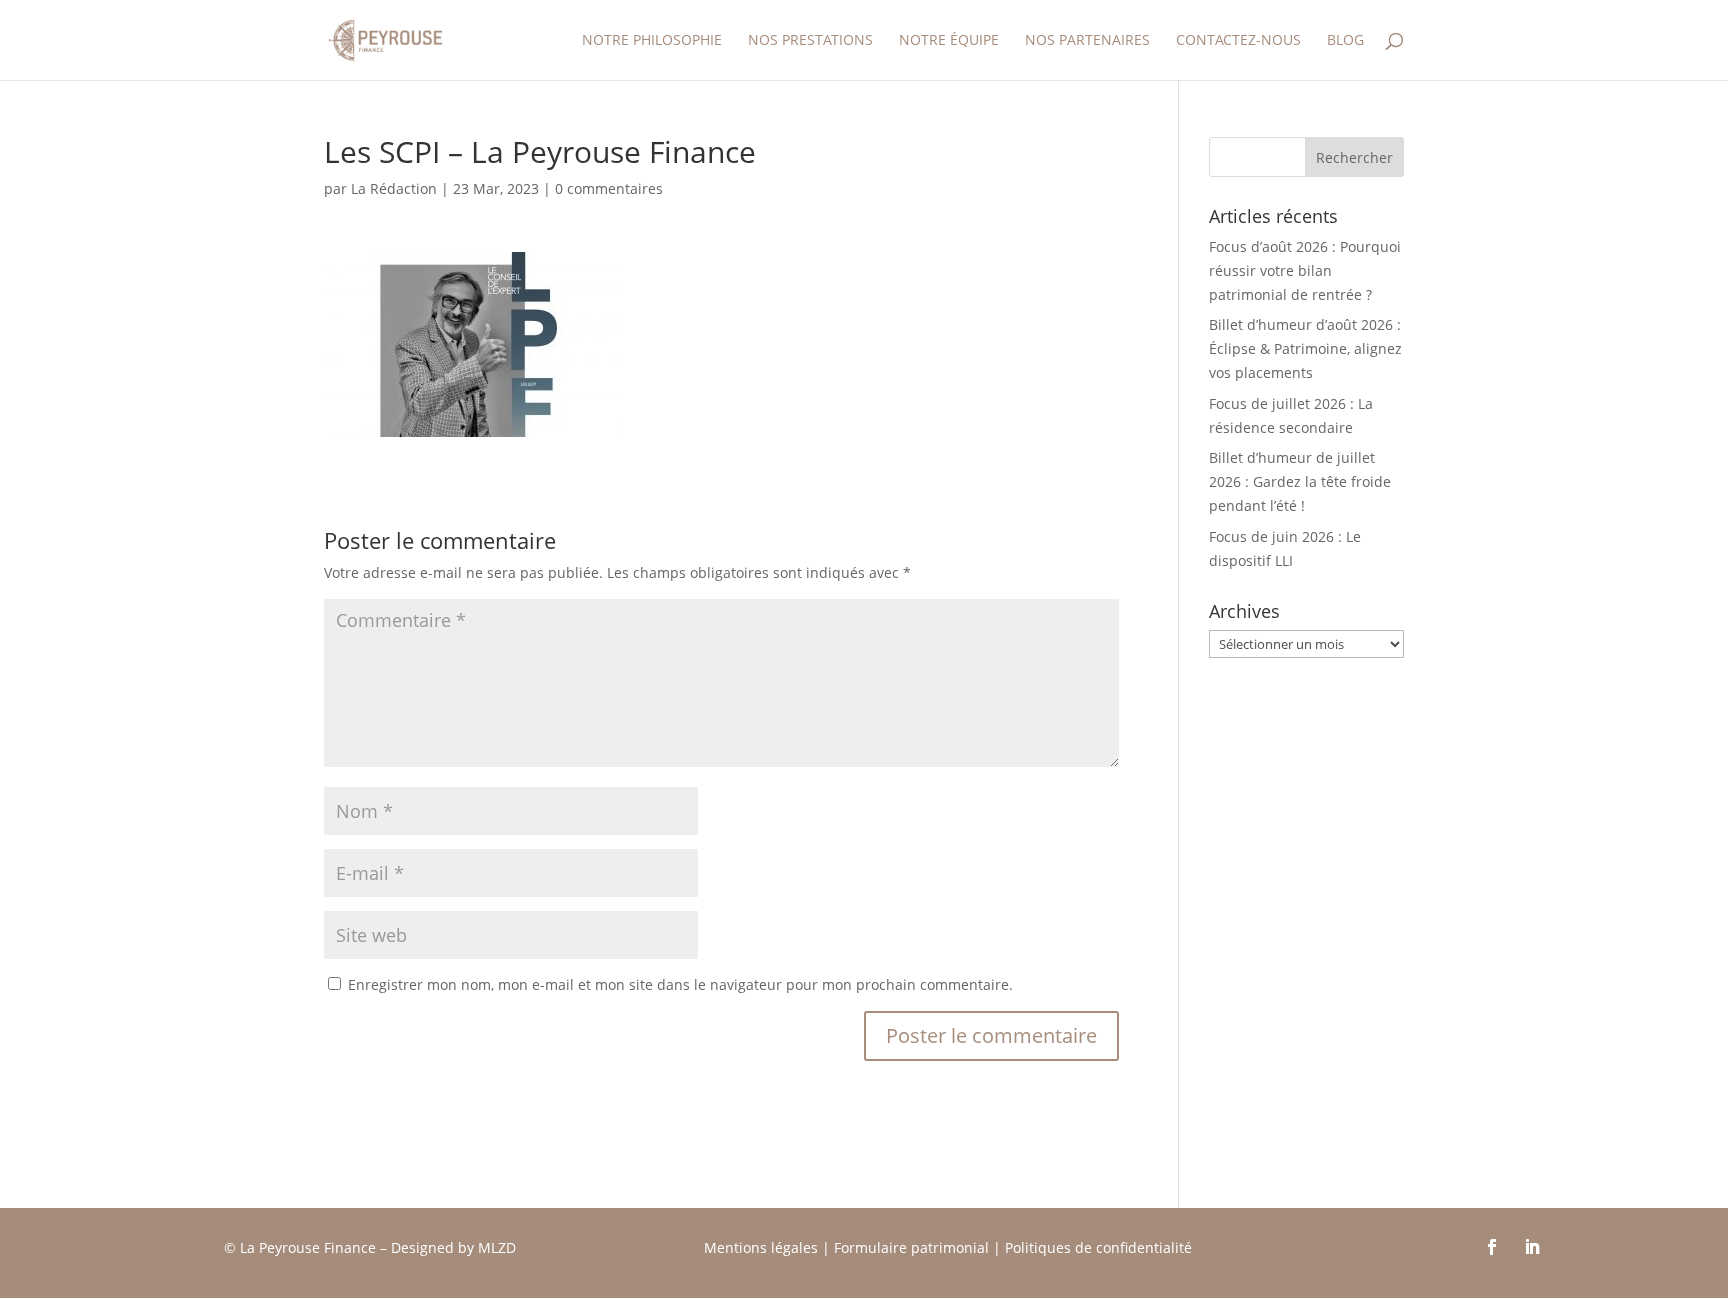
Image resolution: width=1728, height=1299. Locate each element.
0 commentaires (609, 188)
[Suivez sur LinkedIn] (1532, 1247)
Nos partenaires (1087, 41)
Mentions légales (761, 1247)
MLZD (499, 1247)
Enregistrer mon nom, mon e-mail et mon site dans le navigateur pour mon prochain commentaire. (680, 984)
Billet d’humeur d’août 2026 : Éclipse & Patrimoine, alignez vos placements (1305, 348)
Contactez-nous (1238, 41)
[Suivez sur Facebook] (1492, 1247)
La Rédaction (394, 188)
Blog (1345, 41)
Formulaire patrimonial (911, 1247)
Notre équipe (949, 41)
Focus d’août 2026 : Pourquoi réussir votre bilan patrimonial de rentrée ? (1305, 270)
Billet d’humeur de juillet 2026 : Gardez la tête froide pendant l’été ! (1300, 481)
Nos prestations (810, 41)
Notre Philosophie (652, 41)
